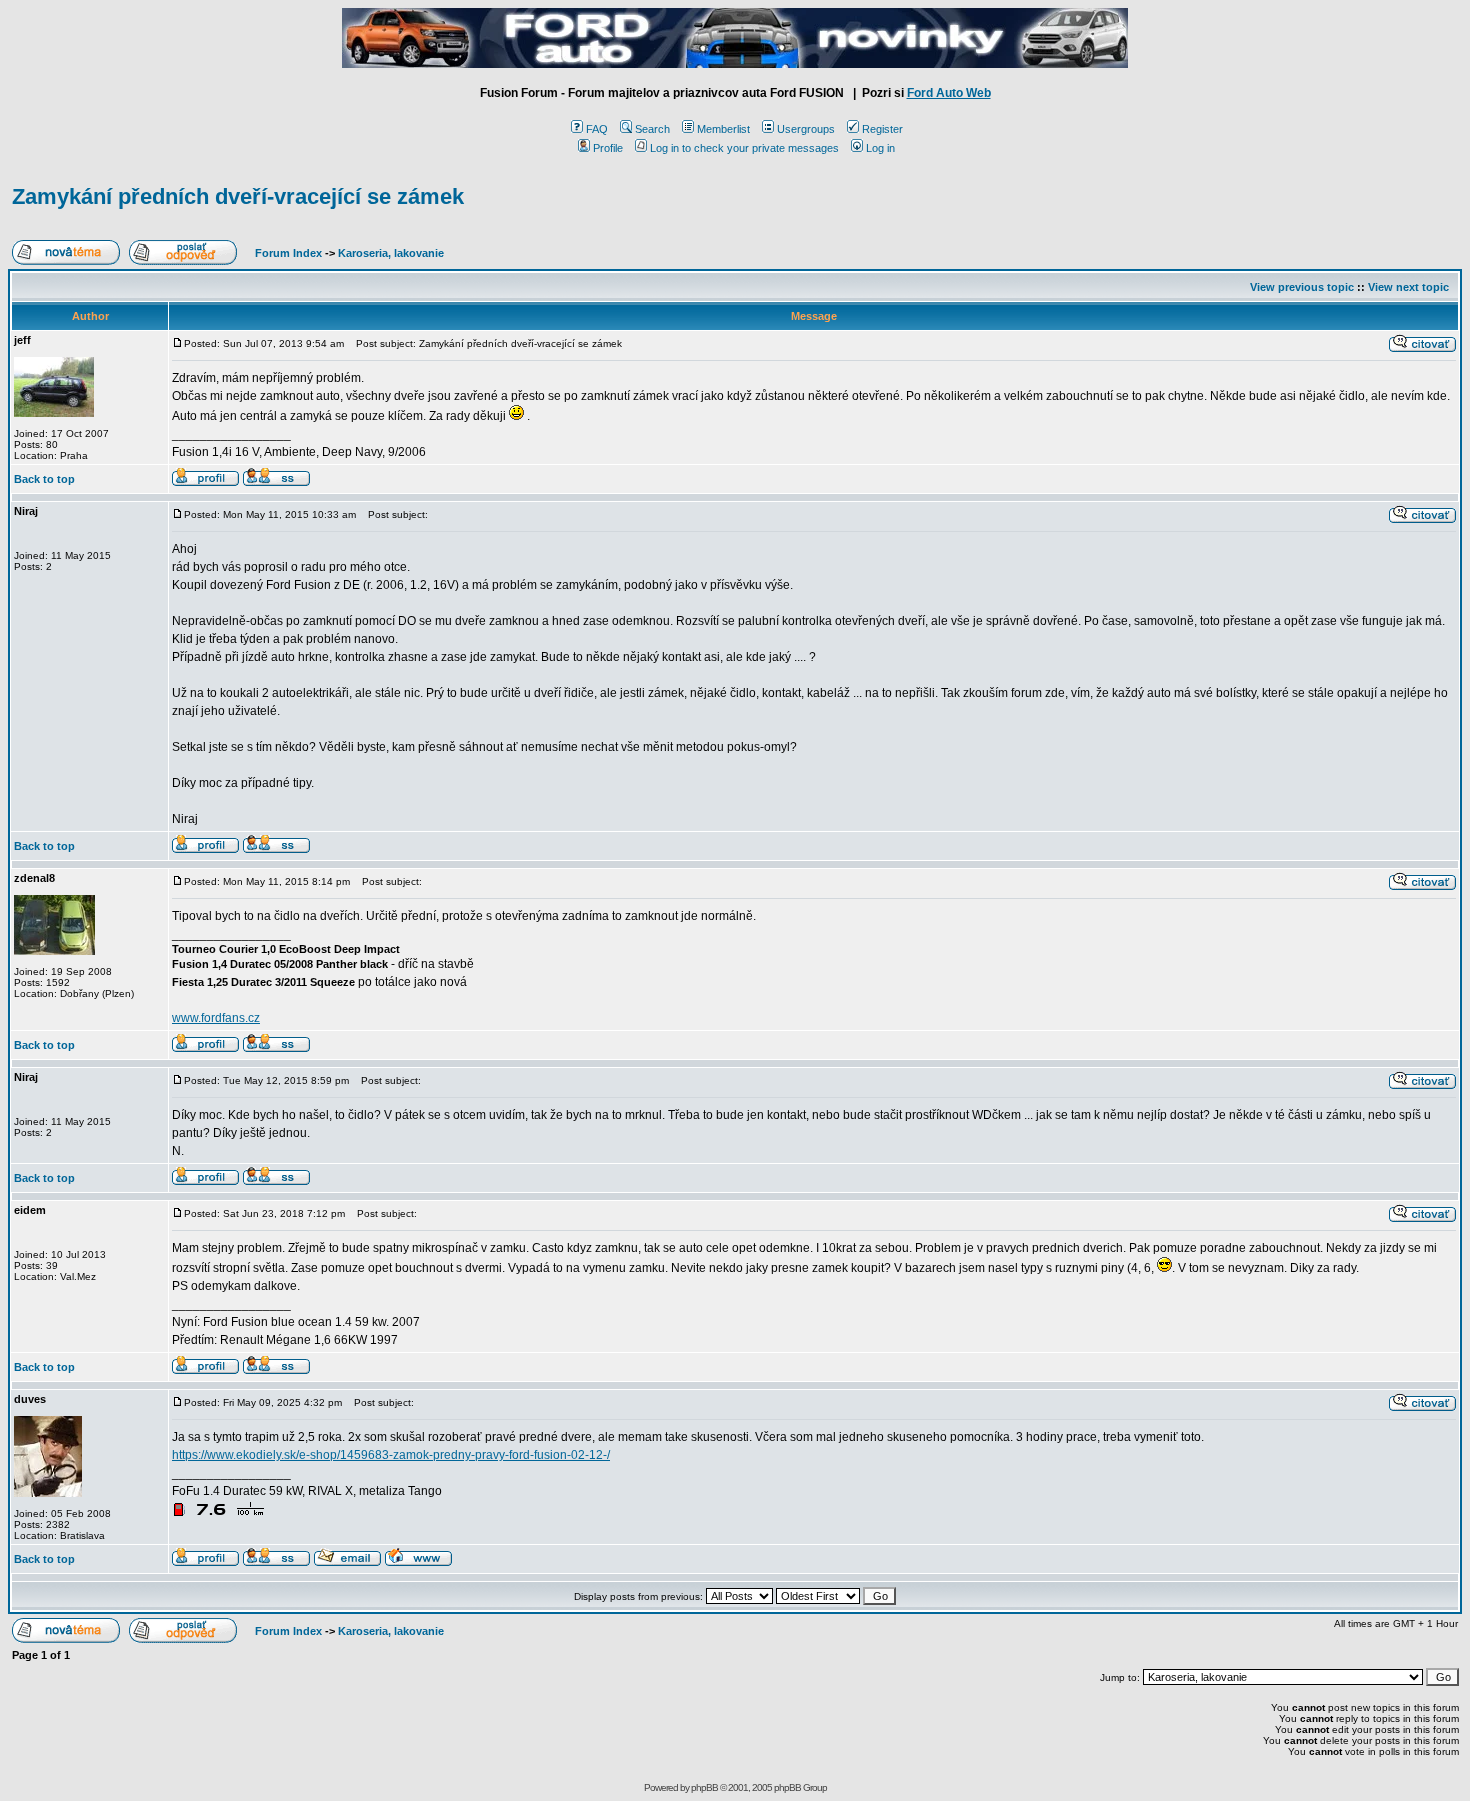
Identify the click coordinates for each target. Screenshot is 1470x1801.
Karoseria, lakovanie (391, 253)
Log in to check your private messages (744, 148)
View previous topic (1302, 287)
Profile (608, 148)
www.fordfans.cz (216, 1018)
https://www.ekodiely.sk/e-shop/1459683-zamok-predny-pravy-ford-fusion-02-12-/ (391, 1455)
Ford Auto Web (949, 93)
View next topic (1408, 287)
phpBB (704, 1787)
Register (882, 129)
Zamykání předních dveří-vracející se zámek (238, 196)
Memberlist (723, 129)
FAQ (597, 129)
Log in (880, 148)
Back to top (44, 479)
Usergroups (806, 129)
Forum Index (287, 253)
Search (652, 129)
